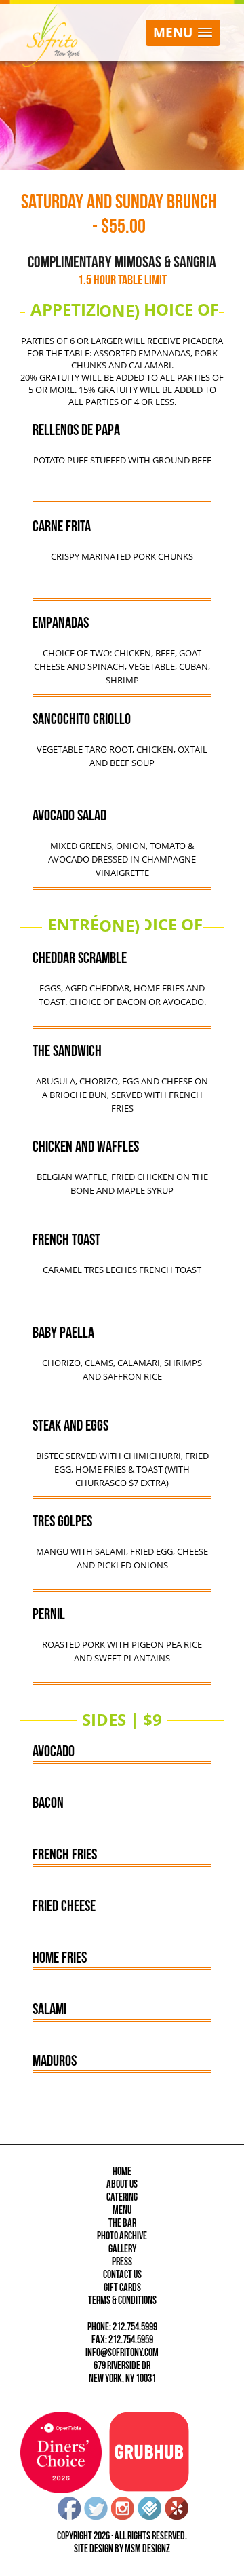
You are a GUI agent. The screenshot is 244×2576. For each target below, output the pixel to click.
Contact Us (122, 2275)
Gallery (122, 2249)
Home (122, 2172)
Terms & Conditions (122, 2301)
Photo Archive (122, 2236)
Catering (122, 2198)
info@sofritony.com (122, 2353)
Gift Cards (122, 2288)
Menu (122, 2211)
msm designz (147, 2549)
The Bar (122, 2223)
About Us (122, 2185)
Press (122, 2262)
